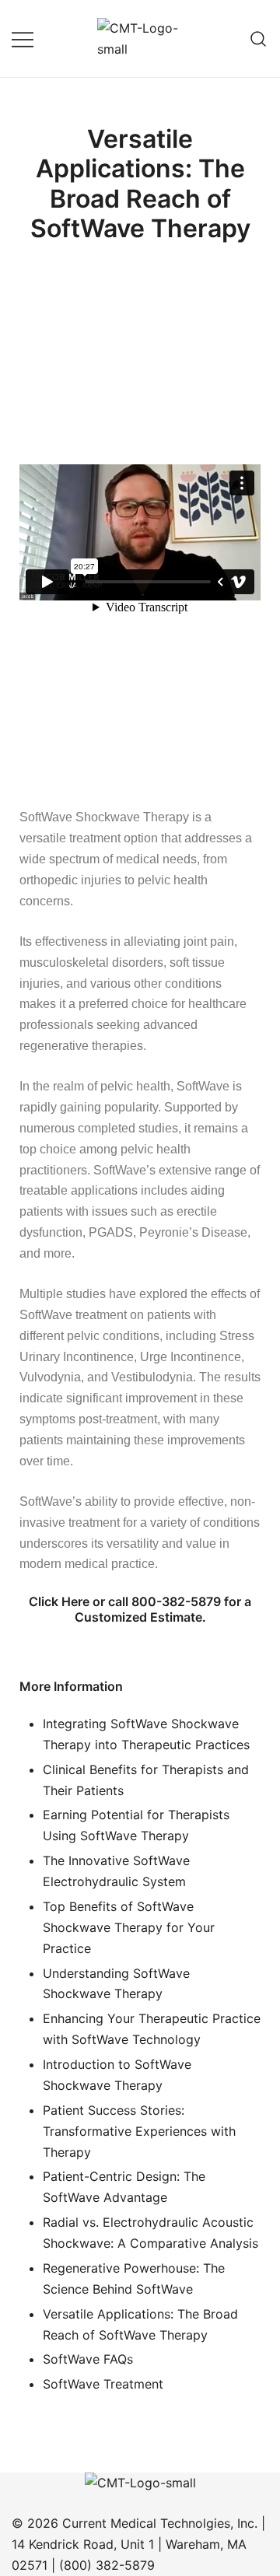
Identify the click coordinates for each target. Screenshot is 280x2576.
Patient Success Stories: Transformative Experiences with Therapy (139, 2131)
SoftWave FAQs (88, 2359)
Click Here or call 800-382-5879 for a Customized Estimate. (140, 1609)
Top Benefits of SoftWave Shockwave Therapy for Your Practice (129, 1927)
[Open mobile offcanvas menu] (23, 38)
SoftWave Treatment (103, 2384)
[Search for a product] (259, 38)
